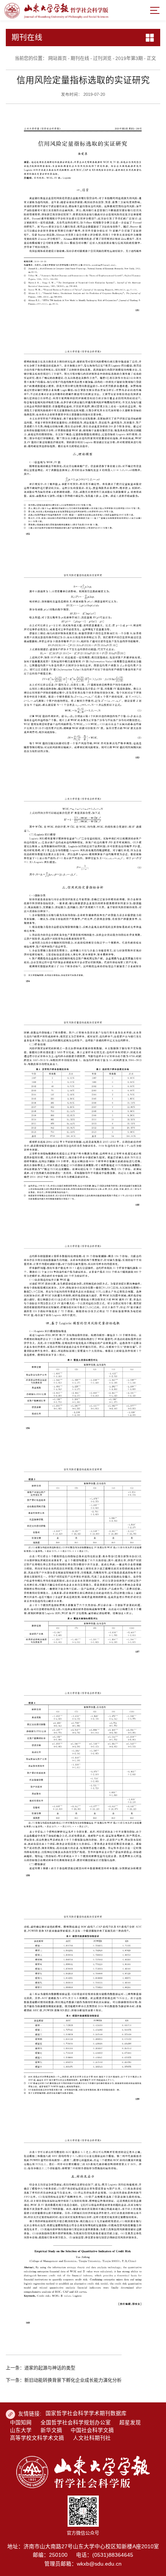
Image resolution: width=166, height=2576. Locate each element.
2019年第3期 (129, 59)
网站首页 (58, 59)
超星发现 (130, 2423)
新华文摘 (51, 2430)
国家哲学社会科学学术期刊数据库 (86, 2413)
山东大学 (21, 2430)
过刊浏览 (102, 59)
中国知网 (21, 2423)
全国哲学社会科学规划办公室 (76, 2423)
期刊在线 (80, 59)
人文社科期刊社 (92, 2438)
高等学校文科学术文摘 (37, 2438)
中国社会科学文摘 (92, 2430)
